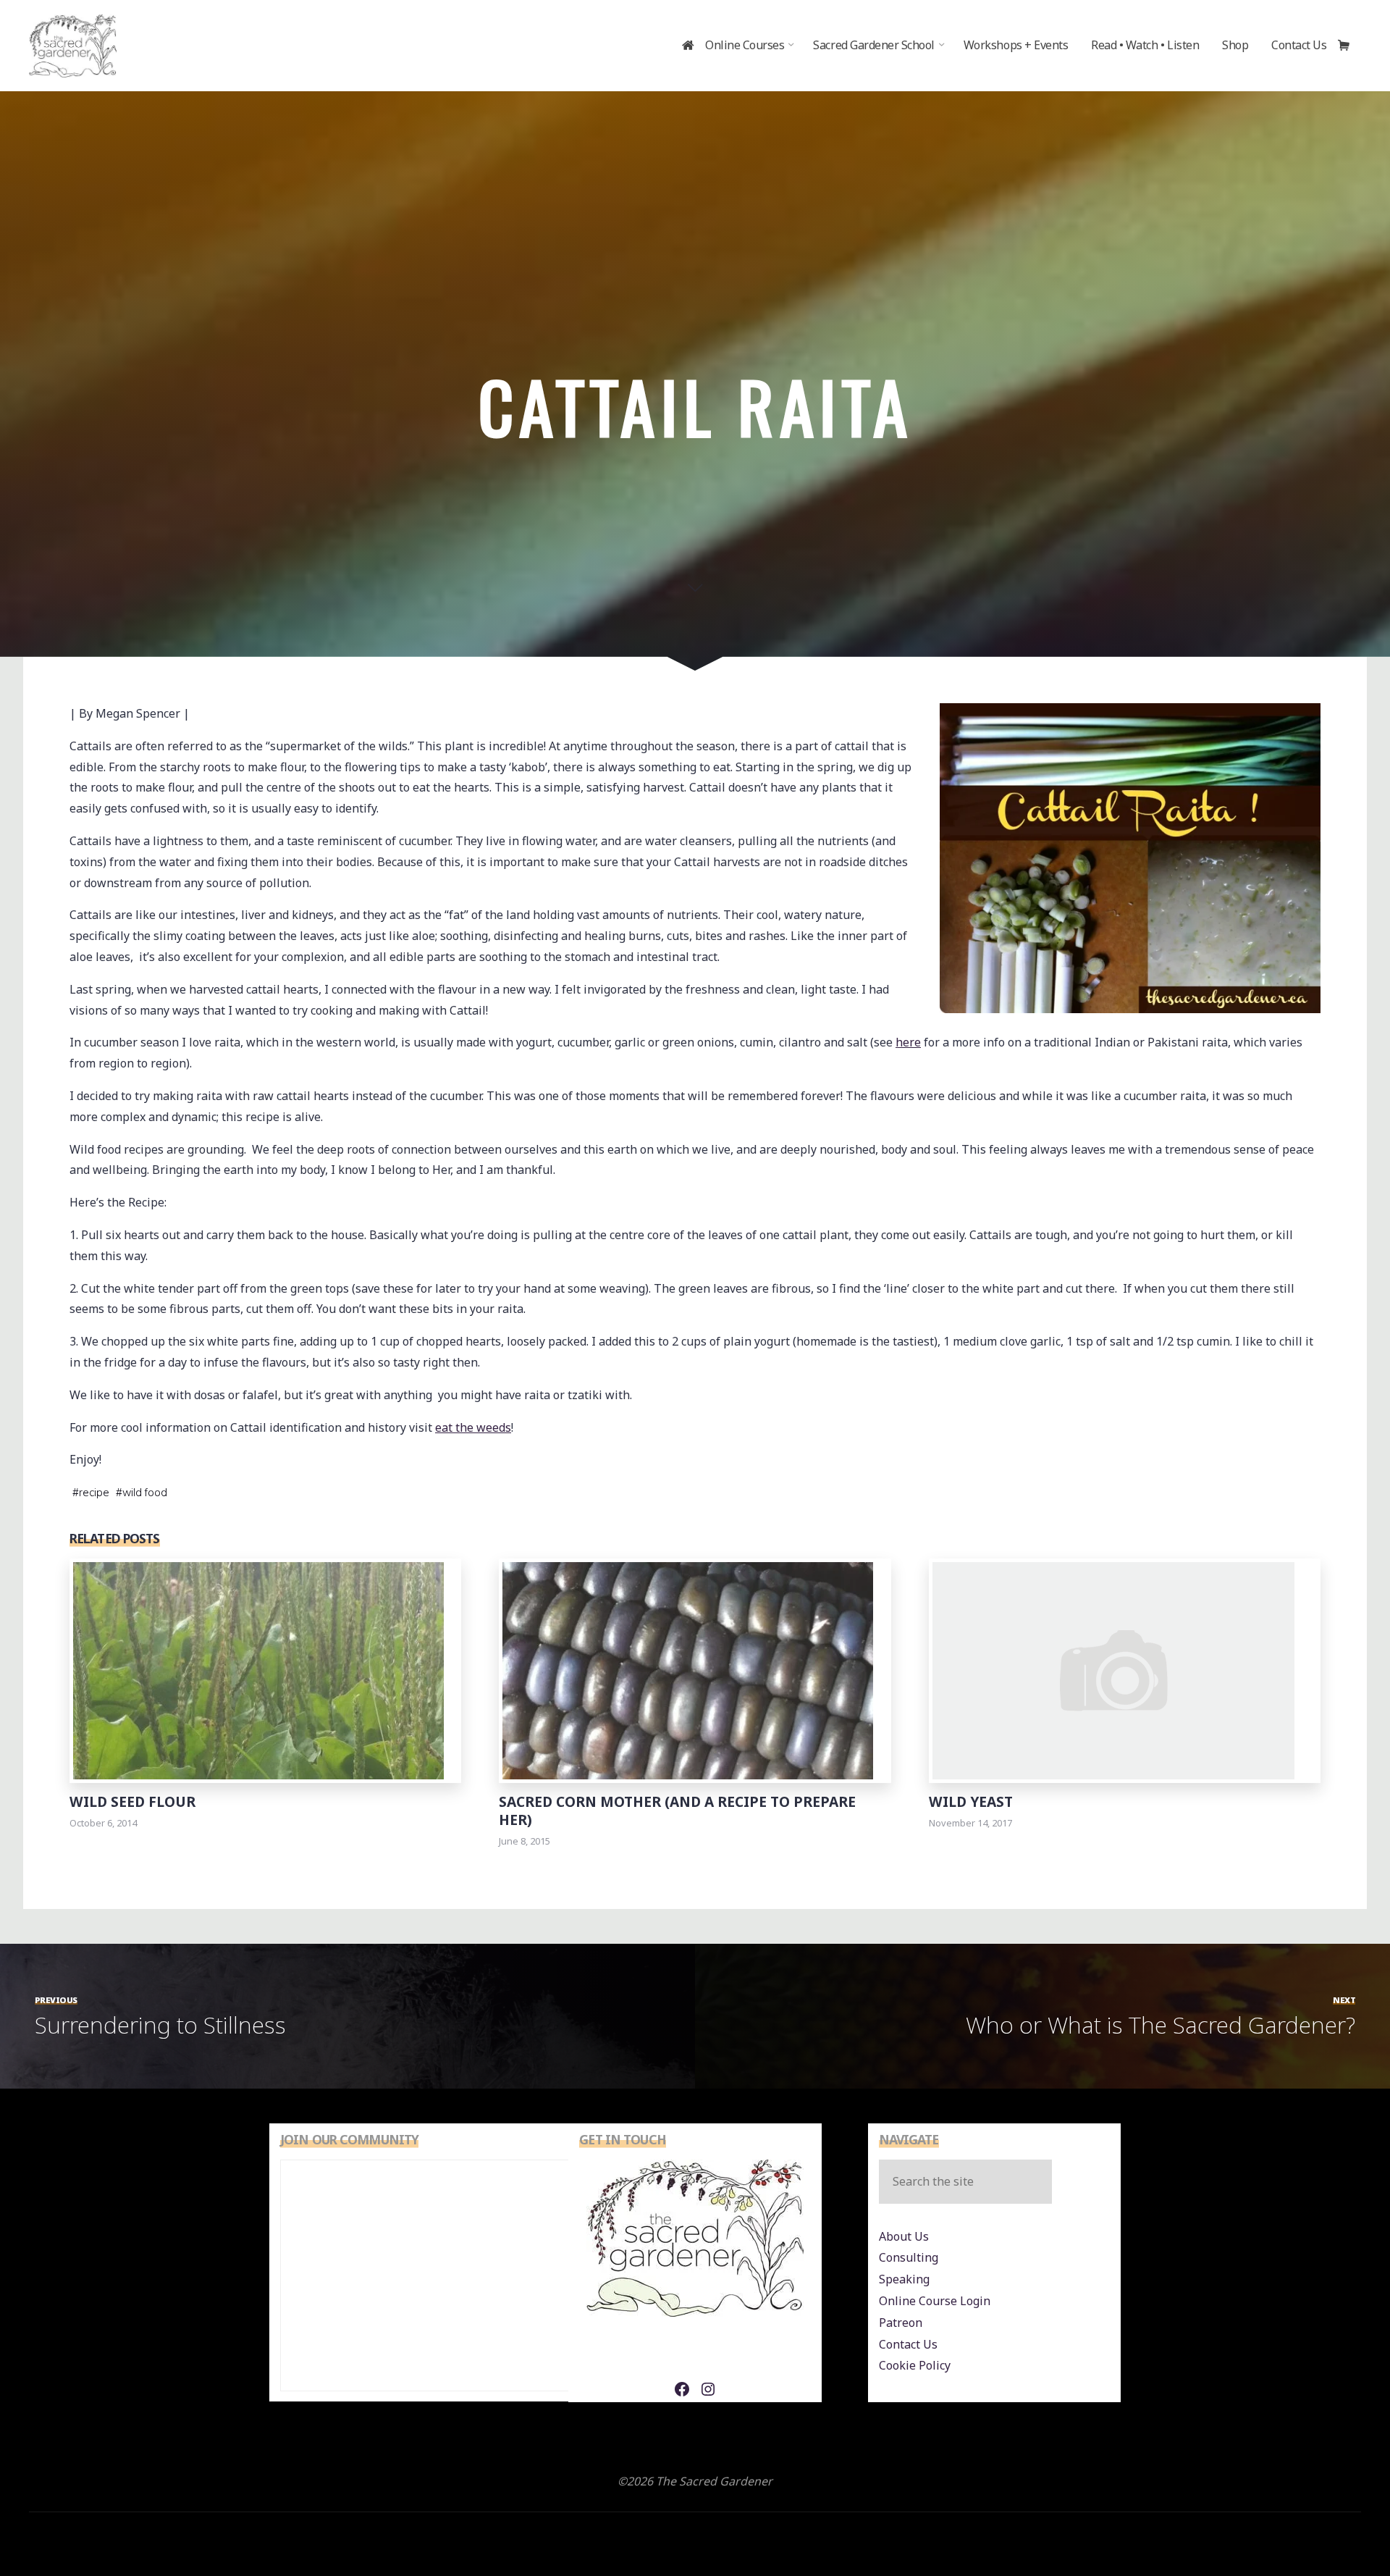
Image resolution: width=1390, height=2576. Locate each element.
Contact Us (908, 2344)
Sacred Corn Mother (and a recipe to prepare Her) (677, 1811)
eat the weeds (473, 1427)
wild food (145, 1493)
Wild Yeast (971, 1801)
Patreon (901, 2323)
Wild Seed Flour (132, 1801)
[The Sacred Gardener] (73, 45)
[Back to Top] (1334, 2520)
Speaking (904, 2279)
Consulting (909, 2257)
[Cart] (1349, 46)
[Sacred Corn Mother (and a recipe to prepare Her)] (688, 1669)
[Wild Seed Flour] (258, 1669)
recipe (94, 1493)
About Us (904, 2236)
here (908, 1042)
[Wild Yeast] (1113, 1669)
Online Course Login (935, 2301)
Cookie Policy (915, 2365)
